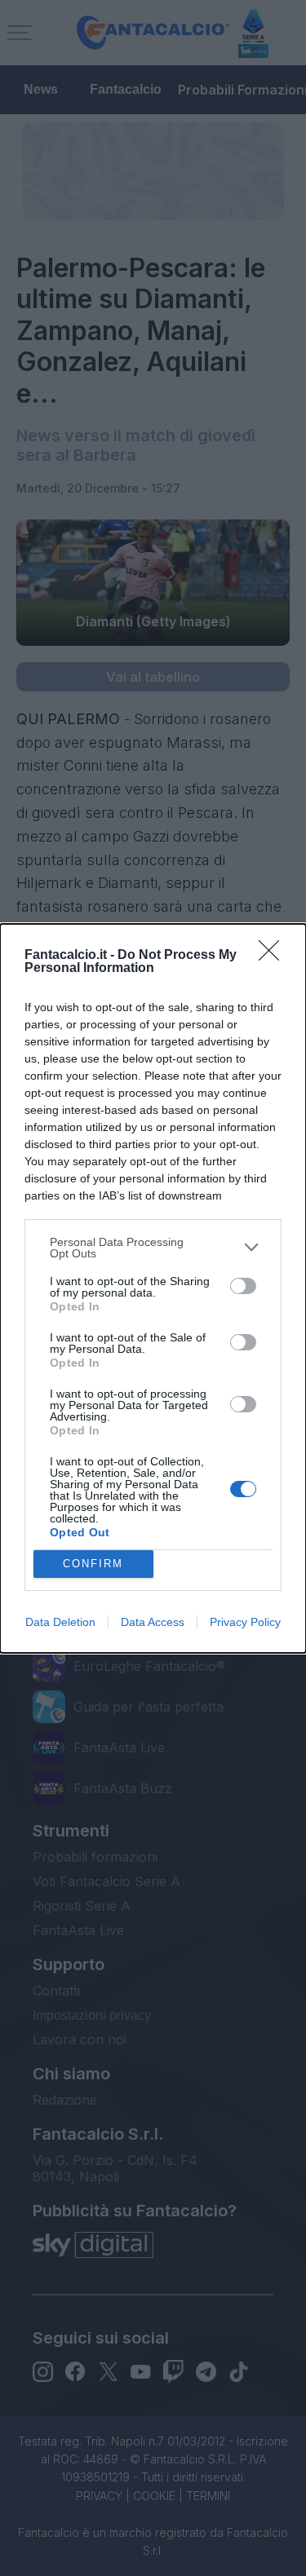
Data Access (153, 1622)
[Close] (274, 956)
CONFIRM (93, 1564)
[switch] (243, 1286)
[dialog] (153, 1288)
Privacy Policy (245, 1622)
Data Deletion (60, 1622)
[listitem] (153, 1248)
